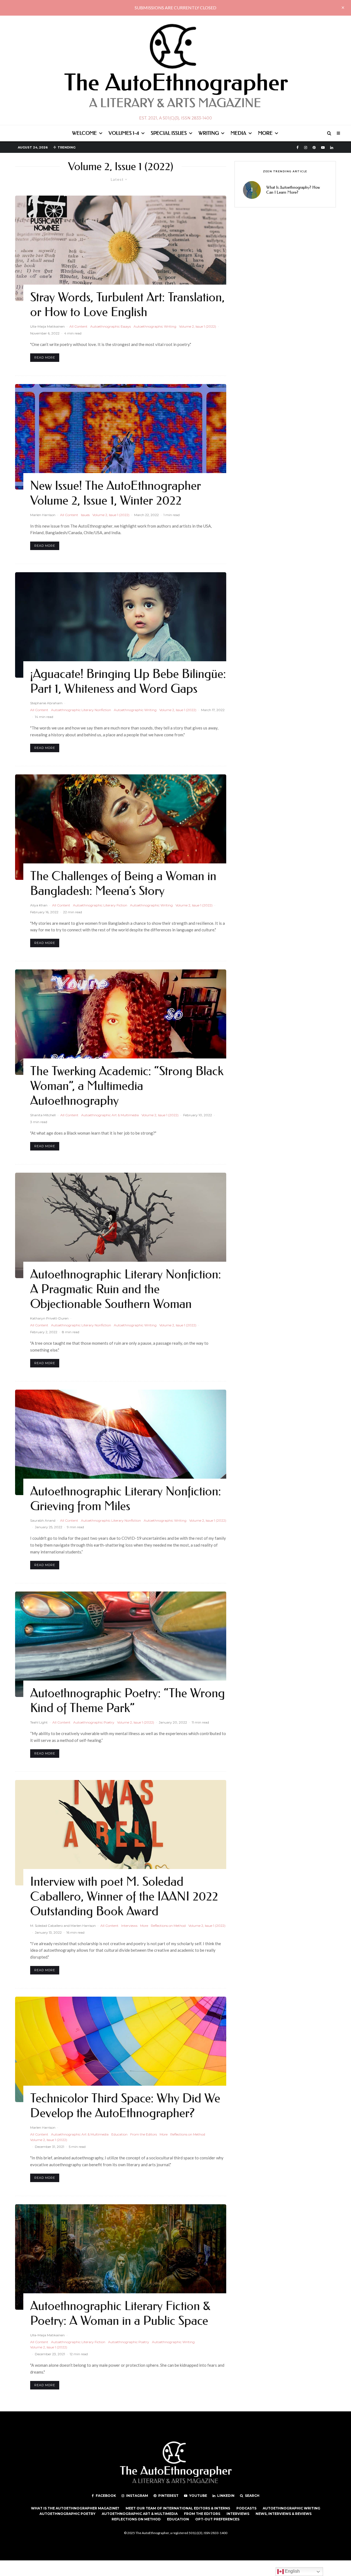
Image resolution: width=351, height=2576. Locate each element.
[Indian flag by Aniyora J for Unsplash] (121, 1442)
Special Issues (169, 133)
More (265, 133)
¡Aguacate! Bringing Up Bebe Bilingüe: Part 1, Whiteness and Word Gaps (128, 681)
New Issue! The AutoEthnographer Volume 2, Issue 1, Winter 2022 (116, 493)
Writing (209, 133)
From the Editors (144, 2134)
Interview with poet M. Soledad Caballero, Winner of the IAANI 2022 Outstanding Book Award (124, 1897)
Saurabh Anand (43, 1520)
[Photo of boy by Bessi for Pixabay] (121, 625)
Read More (45, 357)
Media (238, 133)
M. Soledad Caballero (46, 1926)
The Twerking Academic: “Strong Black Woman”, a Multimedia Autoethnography (127, 1086)
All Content (78, 326)
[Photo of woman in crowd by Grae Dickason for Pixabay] (121, 2257)
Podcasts (246, 2508)
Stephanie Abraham (46, 703)
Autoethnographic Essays (111, 326)
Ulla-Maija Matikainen (47, 326)
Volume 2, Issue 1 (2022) (198, 326)
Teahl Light (39, 1722)
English (292, 2571)
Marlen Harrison (43, 515)
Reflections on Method (168, 1926)
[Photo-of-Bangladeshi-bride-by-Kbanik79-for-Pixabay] (121, 827)
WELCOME (84, 133)
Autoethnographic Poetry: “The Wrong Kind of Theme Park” (128, 1701)
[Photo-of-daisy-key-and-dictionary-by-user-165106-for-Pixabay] (121, 248)
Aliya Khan (39, 905)
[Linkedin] (332, 148)
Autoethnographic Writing (155, 326)
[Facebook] (298, 148)
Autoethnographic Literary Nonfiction (81, 710)
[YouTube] (323, 148)
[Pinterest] (314, 148)
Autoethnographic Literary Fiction (100, 905)
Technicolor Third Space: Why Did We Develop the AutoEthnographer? (125, 2106)
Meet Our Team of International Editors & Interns (178, 2508)
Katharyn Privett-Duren (49, 1318)
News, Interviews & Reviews (284, 2514)
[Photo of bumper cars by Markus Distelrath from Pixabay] (121, 1644)
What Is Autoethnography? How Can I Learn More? (293, 190)
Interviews (129, 1926)
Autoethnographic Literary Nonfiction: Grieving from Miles (126, 1499)
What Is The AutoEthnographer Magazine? (75, 2508)
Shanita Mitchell (43, 1115)
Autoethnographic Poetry (94, 1722)
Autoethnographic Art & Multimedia (110, 1115)
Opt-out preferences (217, 2519)
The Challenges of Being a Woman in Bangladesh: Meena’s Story (123, 884)
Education (119, 2134)
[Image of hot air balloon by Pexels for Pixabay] (121, 2049)
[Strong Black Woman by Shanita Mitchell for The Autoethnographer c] (121, 437)
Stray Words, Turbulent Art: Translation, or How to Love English (127, 305)
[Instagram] (306, 148)
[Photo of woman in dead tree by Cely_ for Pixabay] (121, 1225)
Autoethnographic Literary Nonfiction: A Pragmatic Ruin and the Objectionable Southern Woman (126, 1289)
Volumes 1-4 (124, 133)
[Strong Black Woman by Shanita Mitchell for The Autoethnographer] (121, 1022)
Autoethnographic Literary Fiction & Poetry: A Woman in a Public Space (120, 2313)
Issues (85, 515)
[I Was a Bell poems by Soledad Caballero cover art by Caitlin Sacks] (121, 1833)
